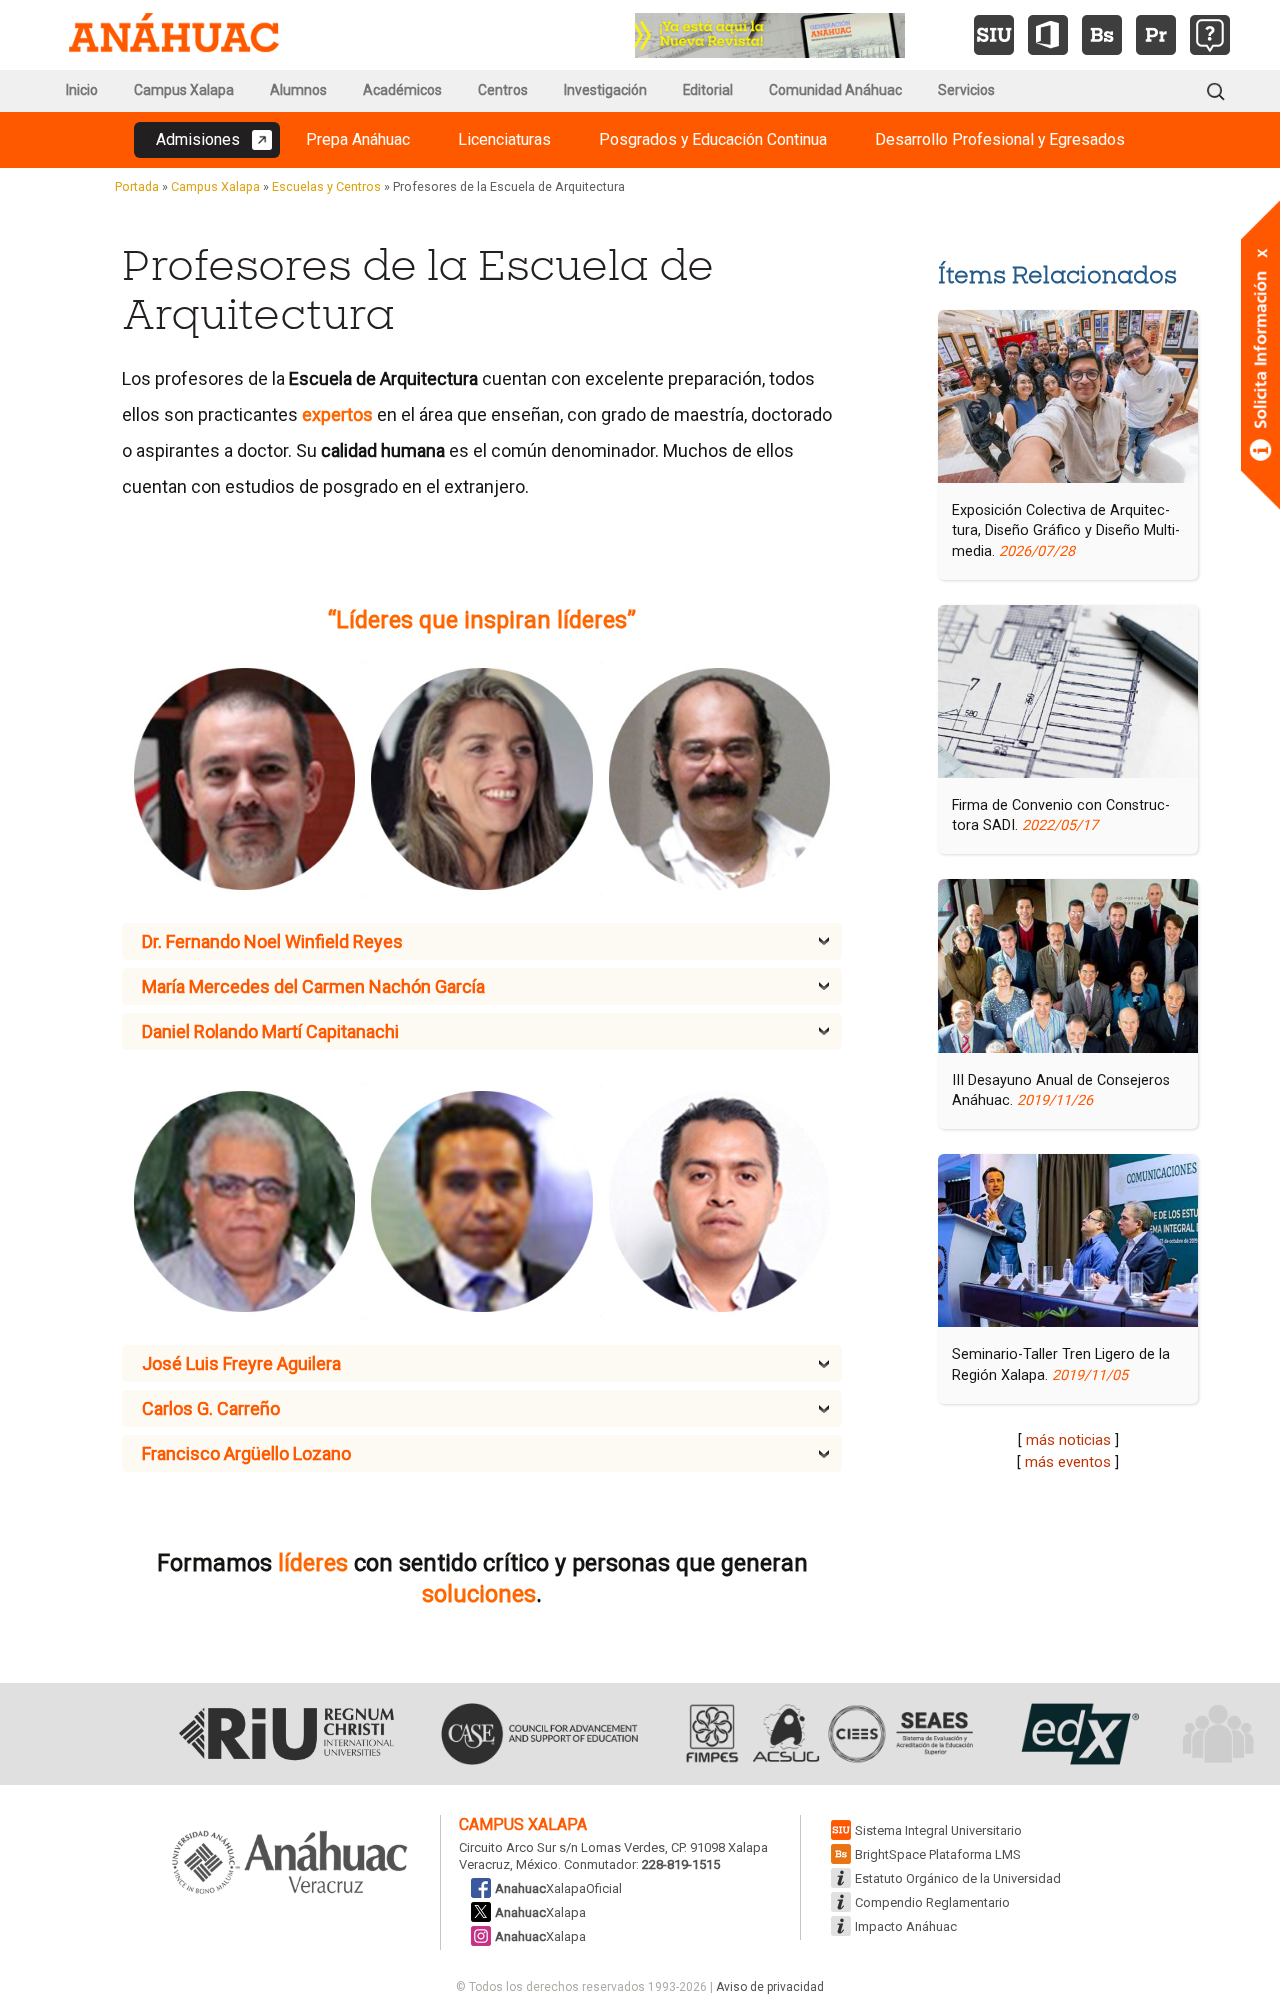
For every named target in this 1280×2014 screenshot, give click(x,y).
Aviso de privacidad (770, 1987)
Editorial (708, 90)
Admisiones (198, 139)
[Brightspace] (1102, 35)
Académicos (402, 90)
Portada (137, 186)
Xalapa (540, 1912)
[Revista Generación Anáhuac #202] (770, 33)
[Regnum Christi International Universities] (286, 1734)
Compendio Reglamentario (932, 1902)
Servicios (966, 90)
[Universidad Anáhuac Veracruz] (290, 1864)
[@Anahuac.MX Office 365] (1048, 35)
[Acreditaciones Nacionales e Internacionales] (827, 1734)
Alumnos (298, 90)
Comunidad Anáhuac (835, 90)
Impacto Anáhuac (906, 1926)
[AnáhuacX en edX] (1077, 1734)
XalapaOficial (558, 1888)
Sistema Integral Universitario (938, 1830)
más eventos (1068, 1462)
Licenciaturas (504, 139)
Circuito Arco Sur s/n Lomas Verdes (562, 1847)
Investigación (605, 90)
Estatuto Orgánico (958, 1878)
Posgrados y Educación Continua (713, 139)
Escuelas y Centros (326, 186)
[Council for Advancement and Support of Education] (539, 1734)
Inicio (82, 90)
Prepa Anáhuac (358, 139)
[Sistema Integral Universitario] (994, 35)
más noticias (1068, 1440)
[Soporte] (1210, 35)
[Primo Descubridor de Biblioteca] (1156, 35)
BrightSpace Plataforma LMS (938, 1854)
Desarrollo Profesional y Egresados (1000, 139)
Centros (503, 90)
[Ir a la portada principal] (174, 35)
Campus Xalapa (184, 90)
